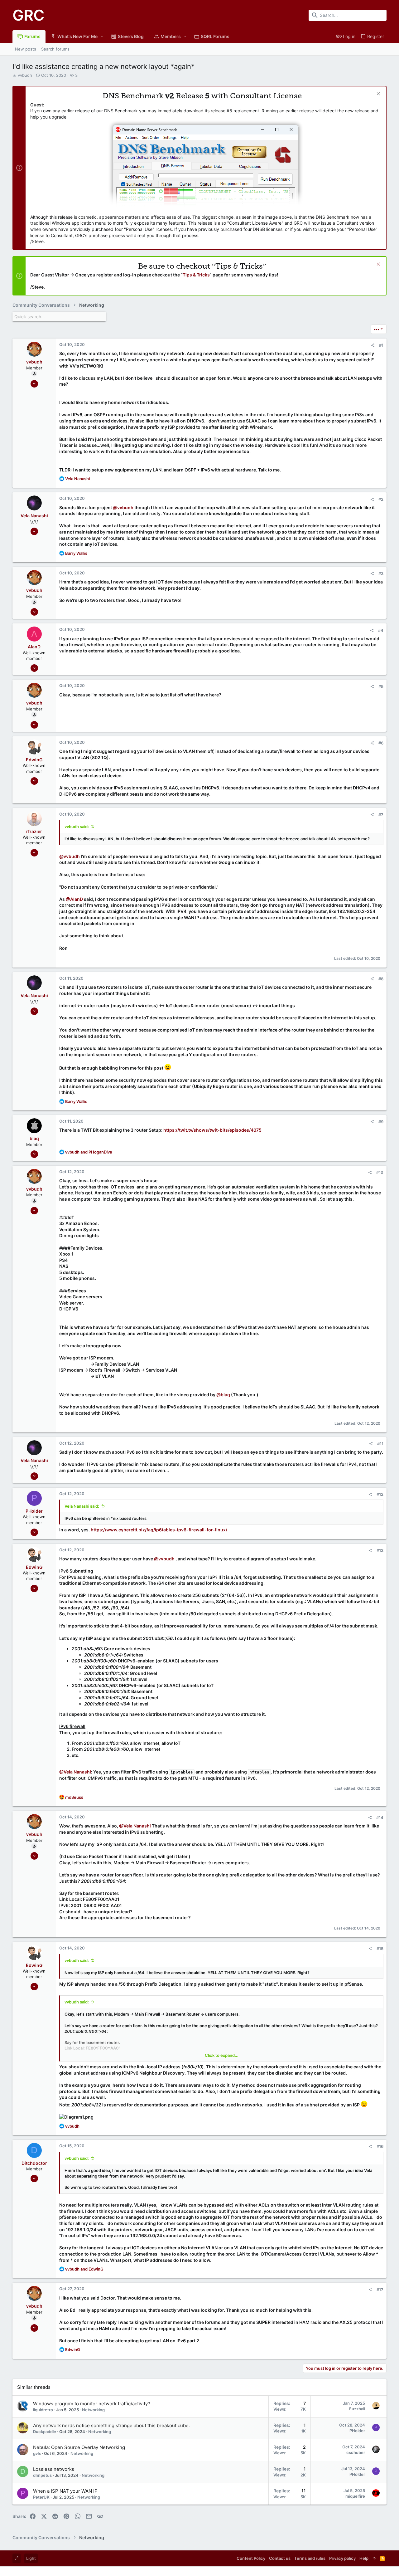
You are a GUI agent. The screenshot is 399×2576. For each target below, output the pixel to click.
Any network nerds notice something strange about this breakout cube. (111, 2425)
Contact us (280, 2558)
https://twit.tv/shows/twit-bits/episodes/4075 (212, 1130)
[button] (102, 37)
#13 (380, 1550)
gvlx (37, 2453)
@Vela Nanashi (75, 1772)
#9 (381, 1122)
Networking (93, 2410)
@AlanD (74, 899)
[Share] (373, 345)
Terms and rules (310, 2558)
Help (364, 2558)
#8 (381, 979)
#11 (380, 1444)
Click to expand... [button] (222, 2055)
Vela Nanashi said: (82, 1506)
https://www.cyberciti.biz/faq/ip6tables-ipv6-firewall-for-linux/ (159, 1530)
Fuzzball (357, 2409)
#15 (380, 1949)
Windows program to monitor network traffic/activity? (92, 2404)
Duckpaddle (45, 2432)
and (89, 1152)
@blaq (223, 1395)
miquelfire (355, 2496)
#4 (381, 630)
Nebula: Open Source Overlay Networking (79, 2447)
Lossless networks (54, 2469)
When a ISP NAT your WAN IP (65, 2491)
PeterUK (41, 2497)
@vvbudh (123, 507)
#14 (380, 1817)
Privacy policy (342, 2558)
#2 (381, 499)
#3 (381, 573)
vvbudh (25, 75)
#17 (380, 2290)
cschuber (356, 2452)
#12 (380, 1494)
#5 (381, 686)
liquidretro (43, 2410)
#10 (380, 1172)
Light (31, 2558)
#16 (380, 2146)
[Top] (374, 2558)
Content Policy (251, 2558)
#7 (381, 815)
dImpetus (42, 2475)
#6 (381, 743)
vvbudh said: (77, 827)
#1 (381, 345)
